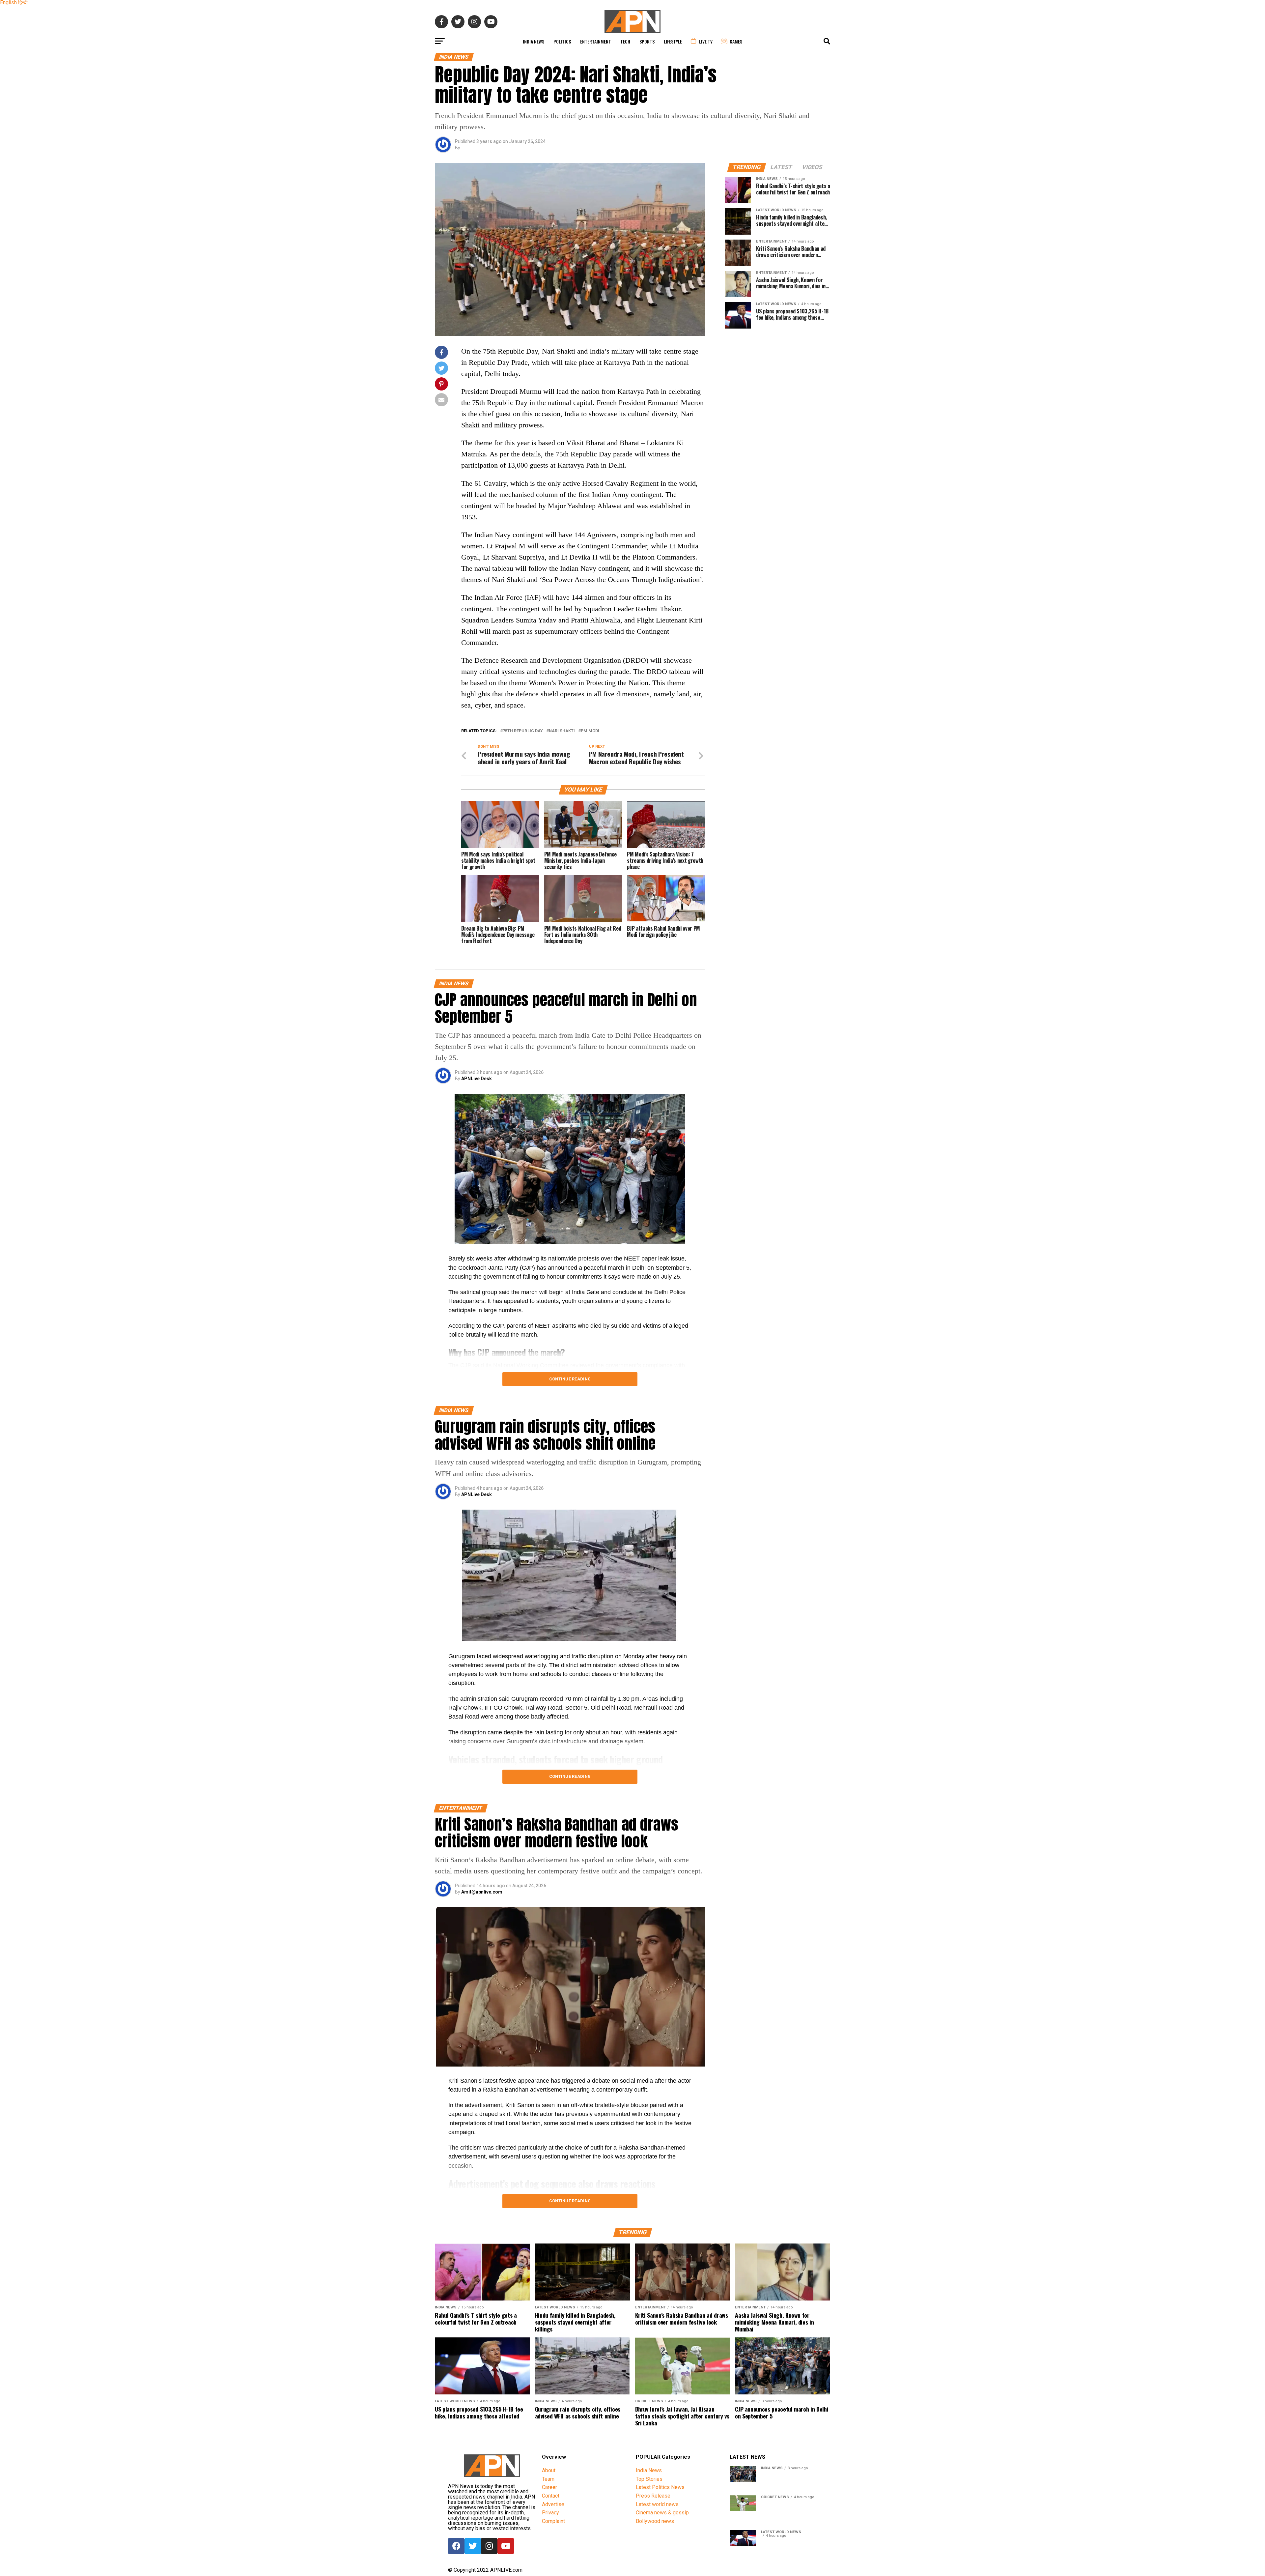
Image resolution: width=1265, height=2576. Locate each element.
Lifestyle (673, 41)
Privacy (550, 2513)
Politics (562, 41)
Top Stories (649, 2479)
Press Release (653, 2496)
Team (548, 2479)
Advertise (553, 2504)
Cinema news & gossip (662, 2513)
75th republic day (523, 731)
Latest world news (657, 2504)
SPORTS (647, 41)
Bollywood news (655, 2521)
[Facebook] (456, 2546)
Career (549, 2487)
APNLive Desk (477, 1079)
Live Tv (706, 41)
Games (736, 41)
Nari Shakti (562, 731)
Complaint (553, 2521)
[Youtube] (506, 2546)
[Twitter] (473, 2546)
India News (534, 41)
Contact (551, 2496)
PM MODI (590, 731)
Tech (625, 41)
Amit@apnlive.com (482, 1892)
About (549, 2470)
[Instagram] (489, 2546)
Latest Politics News (660, 2487)
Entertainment (596, 41)
